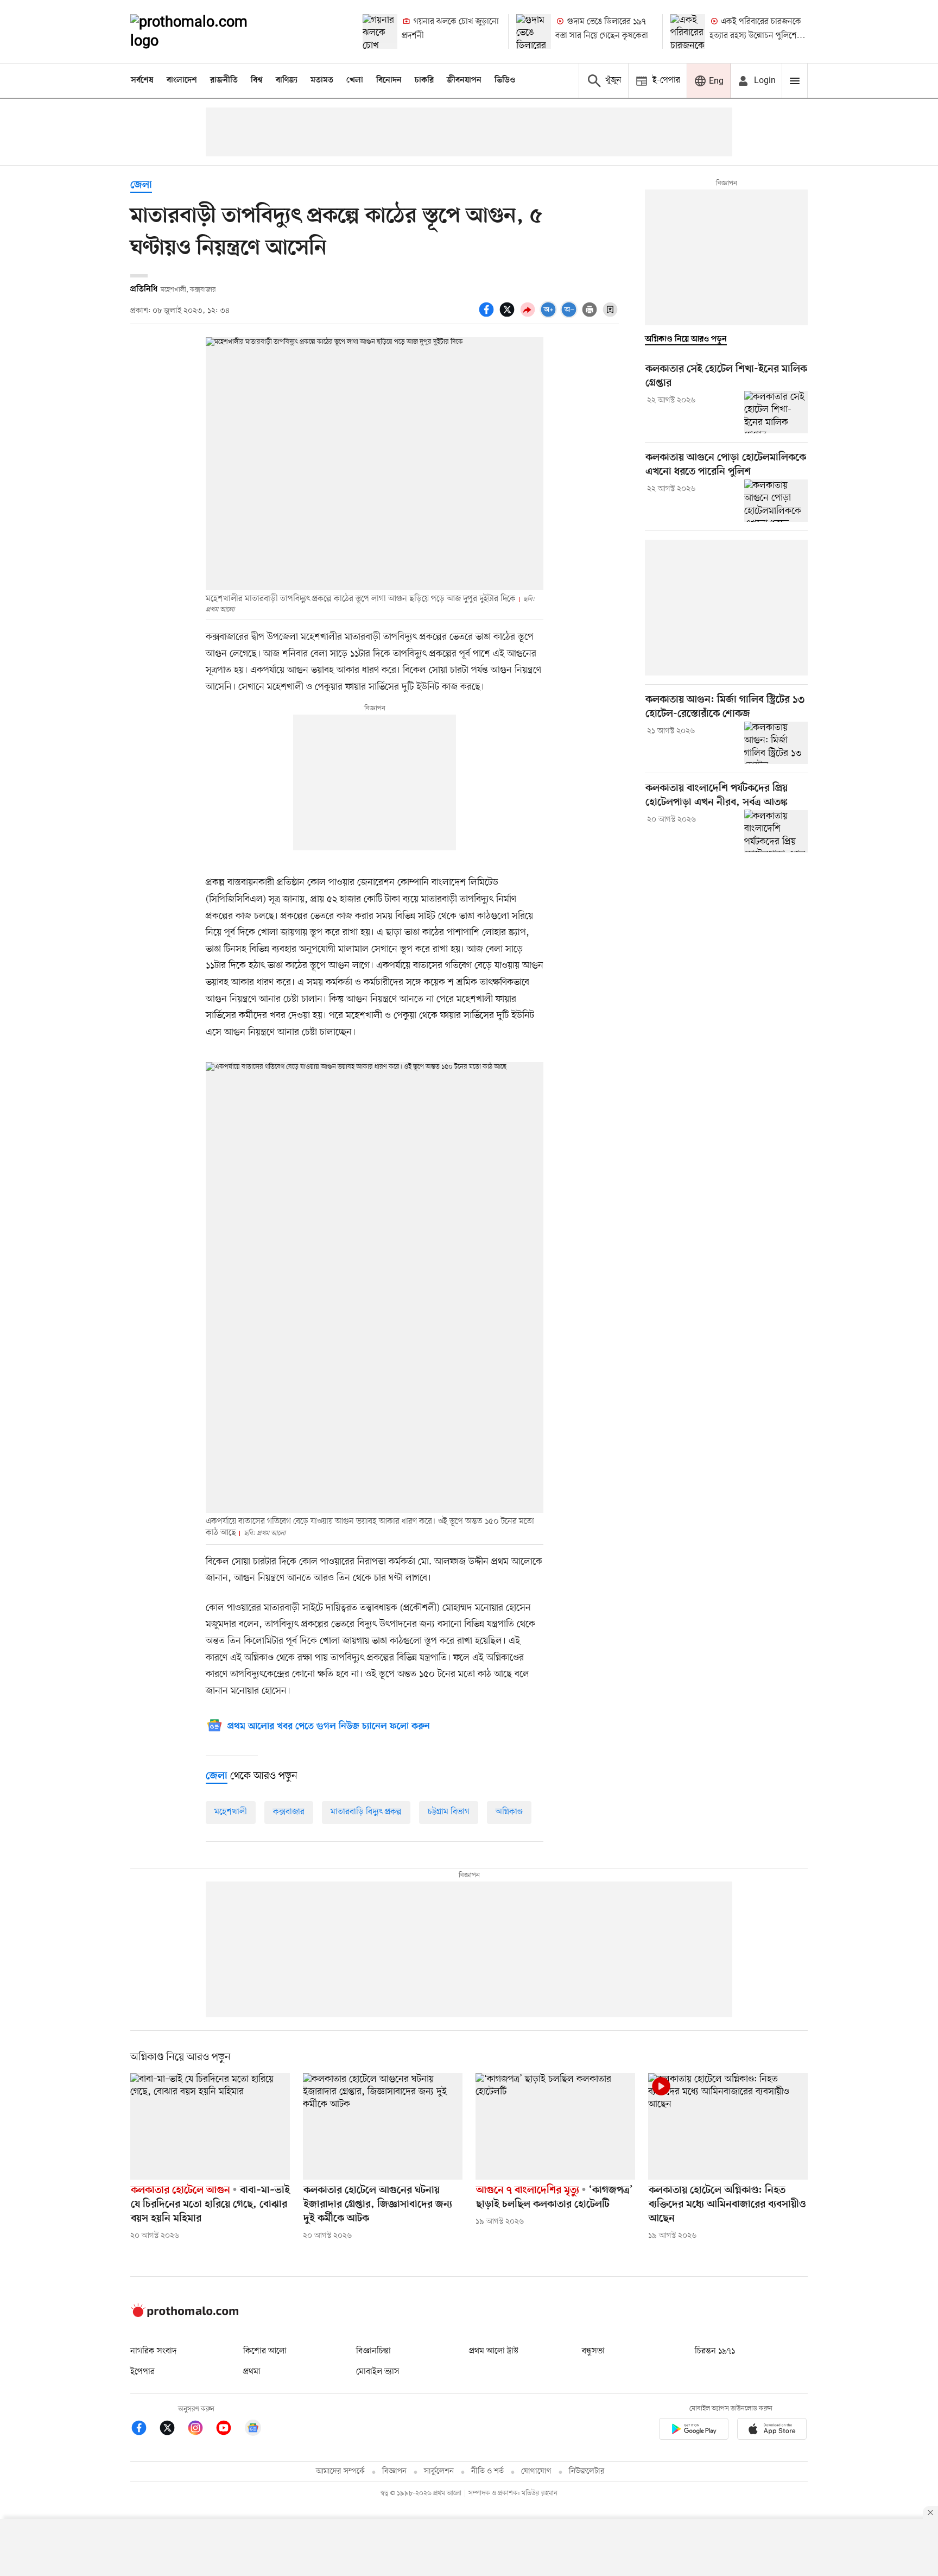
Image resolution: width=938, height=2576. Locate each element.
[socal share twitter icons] (509, 315)
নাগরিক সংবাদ (153, 2351)
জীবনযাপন (464, 80)
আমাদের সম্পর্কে (340, 2471)
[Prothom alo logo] (185, 2315)
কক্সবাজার (289, 1812)
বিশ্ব (257, 80)
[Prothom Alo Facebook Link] (144, 2430)
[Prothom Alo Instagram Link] (201, 2430)
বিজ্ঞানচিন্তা (373, 2351)
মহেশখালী (231, 1812)
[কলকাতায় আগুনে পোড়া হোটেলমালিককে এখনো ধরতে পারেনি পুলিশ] (776, 501)
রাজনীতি (224, 80)
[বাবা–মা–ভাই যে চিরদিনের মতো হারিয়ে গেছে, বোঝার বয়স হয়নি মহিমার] (210, 2126)
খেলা (355, 80)
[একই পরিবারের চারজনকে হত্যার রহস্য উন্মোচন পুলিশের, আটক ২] (688, 31)
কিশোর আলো (265, 2351)
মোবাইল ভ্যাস (378, 2372)
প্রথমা (252, 2372)
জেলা (141, 185)
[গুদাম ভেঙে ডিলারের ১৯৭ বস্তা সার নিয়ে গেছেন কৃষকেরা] (534, 31)
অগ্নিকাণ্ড (509, 1812)
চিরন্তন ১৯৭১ (715, 2351)
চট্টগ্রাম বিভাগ (449, 1812)
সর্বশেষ (142, 80)
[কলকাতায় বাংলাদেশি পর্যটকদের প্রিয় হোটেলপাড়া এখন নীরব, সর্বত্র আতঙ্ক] (776, 831)
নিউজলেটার (587, 2471)
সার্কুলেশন (439, 2471)
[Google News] (253, 2430)
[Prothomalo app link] (694, 2431)
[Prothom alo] (204, 31)
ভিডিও (505, 80)
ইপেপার (142, 2372)
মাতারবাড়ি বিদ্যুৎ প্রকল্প (366, 1812)
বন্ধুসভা (593, 2351)
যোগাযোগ (536, 2471)
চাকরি (424, 80)
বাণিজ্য (287, 80)
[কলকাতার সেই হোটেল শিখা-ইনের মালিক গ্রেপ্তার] (776, 412)
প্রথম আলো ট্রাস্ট (494, 2351)
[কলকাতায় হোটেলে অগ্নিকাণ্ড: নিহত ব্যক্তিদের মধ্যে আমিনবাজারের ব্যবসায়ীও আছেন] (728, 2126)
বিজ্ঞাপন (394, 2471)
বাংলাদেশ (182, 80)
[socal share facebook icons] (488, 315)
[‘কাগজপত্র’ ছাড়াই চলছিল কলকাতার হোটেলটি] (555, 2126)
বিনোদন (389, 80)
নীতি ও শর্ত (487, 2471)
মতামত (322, 80)
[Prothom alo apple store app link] (772, 2431)
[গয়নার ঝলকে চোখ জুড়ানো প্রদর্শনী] (380, 31)
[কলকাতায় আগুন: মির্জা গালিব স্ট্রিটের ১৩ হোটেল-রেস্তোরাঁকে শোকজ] (776, 743)
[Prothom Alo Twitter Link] (173, 2430)
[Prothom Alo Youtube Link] (229, 2430)
